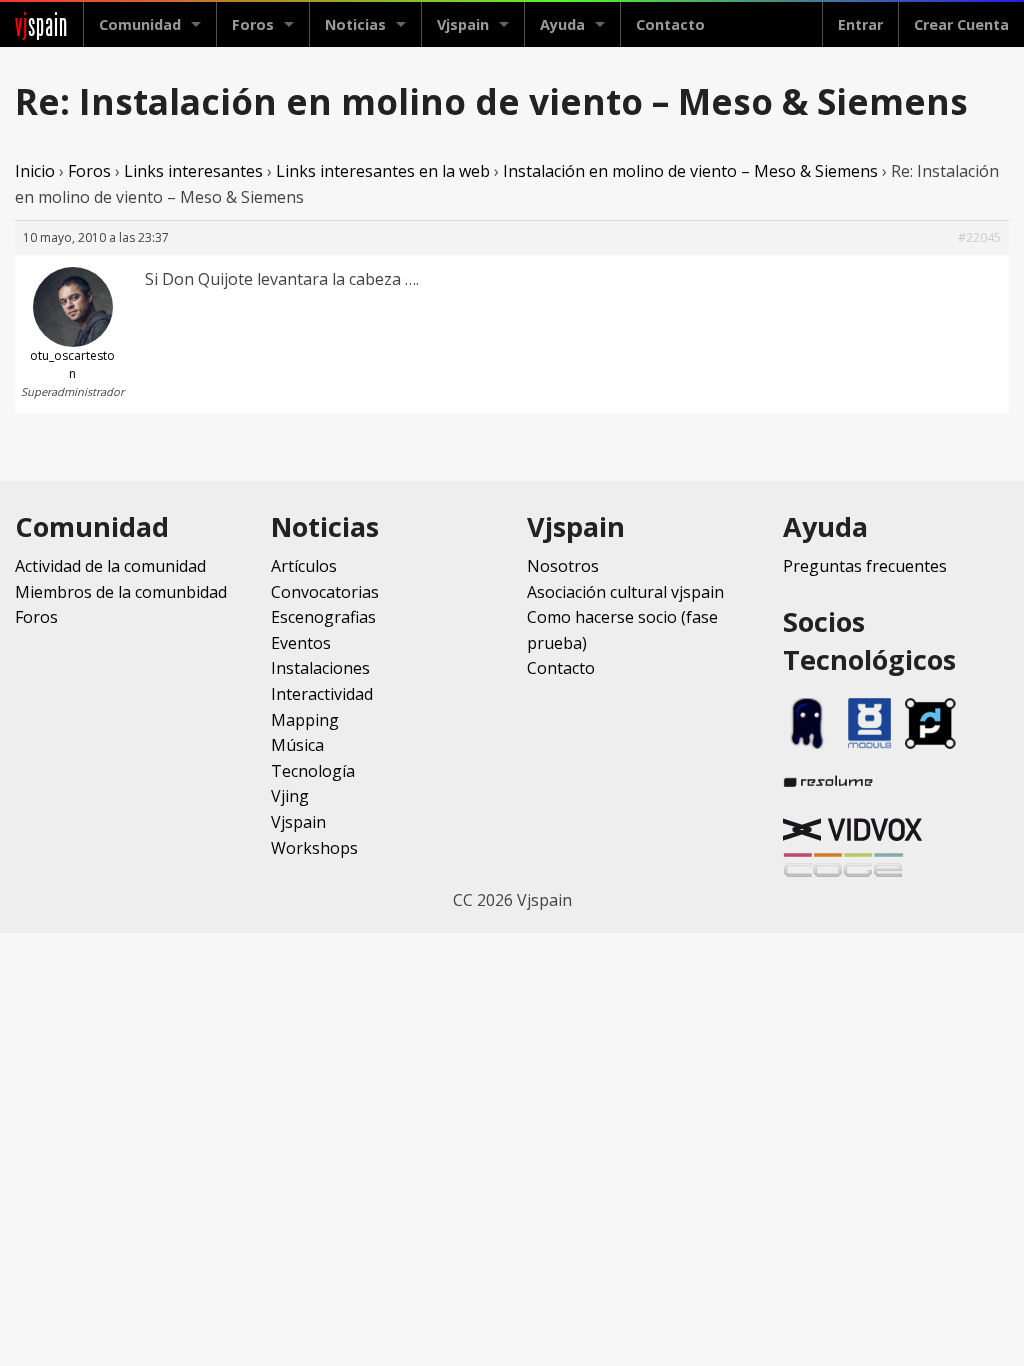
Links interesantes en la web (383, 171)
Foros (253, 24)
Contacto (670, 24)
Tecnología (313, 771)
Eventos (301, 643)
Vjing (290, 796)
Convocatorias (325, 592)
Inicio (35, 171)
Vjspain (298, 822)
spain (41, 24)
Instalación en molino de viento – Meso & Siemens (690, 171)
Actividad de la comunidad (110, 566)
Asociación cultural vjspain (625, 592)
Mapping (305, 720)
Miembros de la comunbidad (121, 592)
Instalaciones (320, 668)
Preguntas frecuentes (865, 566)
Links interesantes (193, 171)
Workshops (314, 848)
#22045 (979, 237)
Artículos (304, 566)
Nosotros (563, 566)
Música (297, 745)
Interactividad (322, 694)
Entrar (860, 24)
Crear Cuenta (961, 24)
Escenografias (323, 617)
